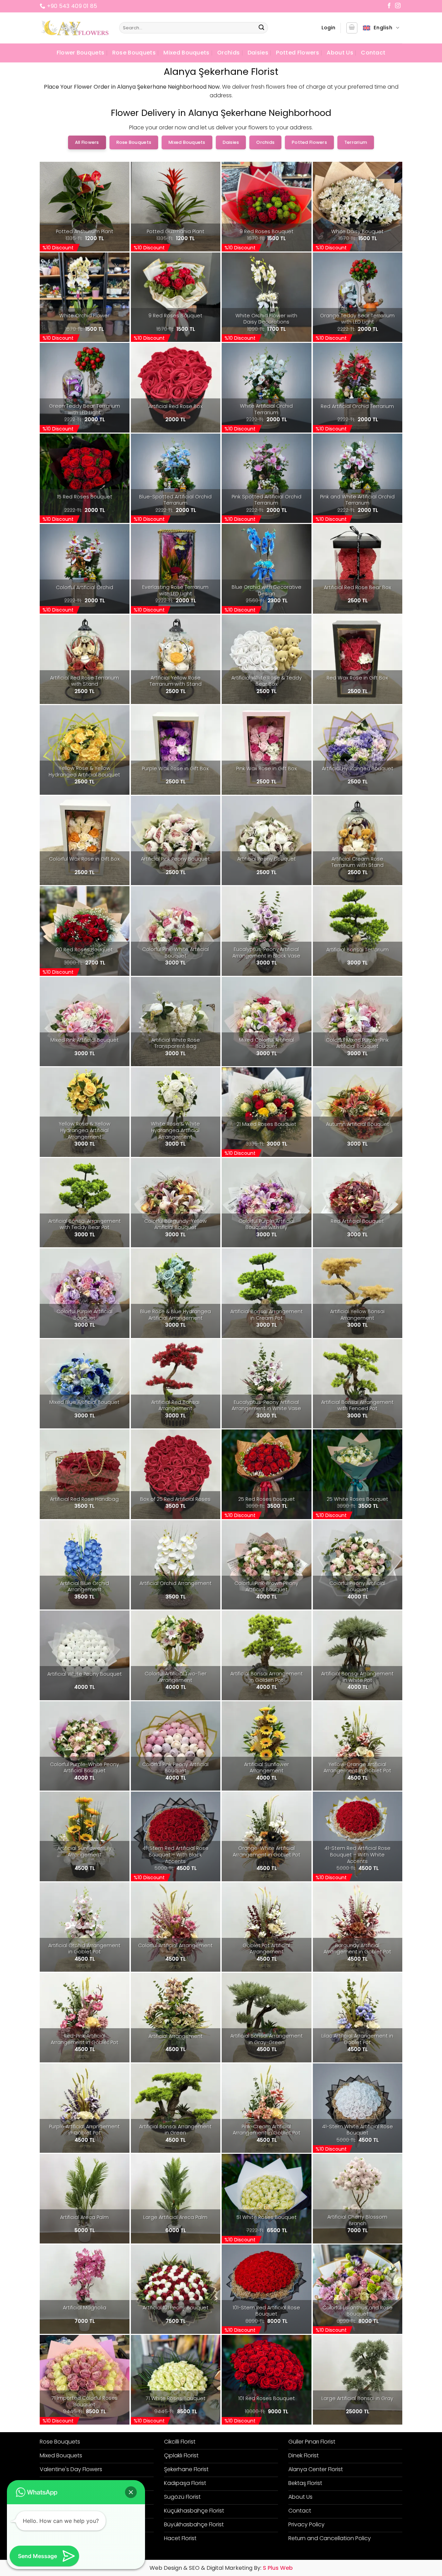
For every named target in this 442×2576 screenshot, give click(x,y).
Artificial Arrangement (176, 2036)
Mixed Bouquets (186, 53)
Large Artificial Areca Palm (175, 2217)
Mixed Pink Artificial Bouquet (85, 1040)
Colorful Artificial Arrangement (175, 1946)
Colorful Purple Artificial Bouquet (85, 1315)
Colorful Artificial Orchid (85, 588)
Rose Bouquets (134, 53)
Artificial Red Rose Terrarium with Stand (85, 681)
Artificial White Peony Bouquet (85, 1674)
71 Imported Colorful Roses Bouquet (85, 2401)
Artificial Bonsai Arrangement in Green (175, 2130)
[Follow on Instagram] (398, 6)
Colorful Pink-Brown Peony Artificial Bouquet (266, 1587)
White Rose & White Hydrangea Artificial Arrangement (175, 1130)
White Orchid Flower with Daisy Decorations (266, 319)
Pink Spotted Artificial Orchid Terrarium (267, 500)
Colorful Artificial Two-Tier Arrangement (176, 1677)
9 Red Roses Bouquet (267, 232)
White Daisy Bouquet (357, 232)
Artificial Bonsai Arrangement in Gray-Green (267, 2039)
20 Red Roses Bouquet (85, 950)
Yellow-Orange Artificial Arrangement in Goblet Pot (357, 1768)
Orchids (228, 53)
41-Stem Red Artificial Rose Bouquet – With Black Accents (176, 1855)
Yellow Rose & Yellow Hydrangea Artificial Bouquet (84, 771)
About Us (340, 53)
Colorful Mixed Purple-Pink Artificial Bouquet (357, 1043)
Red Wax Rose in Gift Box (357, 678)
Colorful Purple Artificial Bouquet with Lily (267, 1224)
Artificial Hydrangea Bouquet (358, 769)
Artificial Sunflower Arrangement (267, 1768)
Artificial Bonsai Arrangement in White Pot (357, 1677)
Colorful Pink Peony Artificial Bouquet (175, 1768)
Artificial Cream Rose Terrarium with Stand (358, 862)
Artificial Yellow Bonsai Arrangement (357, 1315)
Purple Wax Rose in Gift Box (175, 769)
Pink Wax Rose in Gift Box (267, 769)
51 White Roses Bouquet (267, 2217)
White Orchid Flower (84, 316)
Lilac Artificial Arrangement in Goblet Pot (357, 2039)
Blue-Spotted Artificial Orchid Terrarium (175, 500)
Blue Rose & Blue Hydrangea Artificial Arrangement (176, 1315)
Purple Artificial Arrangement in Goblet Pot (84, 2130)
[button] (328, 28)
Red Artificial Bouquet (357, 1221)
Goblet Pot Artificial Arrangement (266, 1949)
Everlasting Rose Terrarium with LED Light (175, 590)
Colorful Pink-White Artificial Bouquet (176, 953)
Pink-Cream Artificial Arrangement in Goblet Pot (267, 2130)
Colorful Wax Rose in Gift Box (84, 859)
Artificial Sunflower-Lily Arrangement (84, 1851)
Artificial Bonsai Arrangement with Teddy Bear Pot (85, 1224)
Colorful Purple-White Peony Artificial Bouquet (85, 1768)
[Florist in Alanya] (74, 28)
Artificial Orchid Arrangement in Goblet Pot (84, 1949)
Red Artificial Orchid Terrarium (357, 407)
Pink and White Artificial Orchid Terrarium (357, 500)
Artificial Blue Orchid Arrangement (85, 1587)
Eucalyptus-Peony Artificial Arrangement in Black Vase (266, 953)
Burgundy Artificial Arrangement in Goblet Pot (357, 1949)
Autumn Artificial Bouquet (358, 1124)
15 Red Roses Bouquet (85, 497)
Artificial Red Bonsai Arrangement (175, 1405)
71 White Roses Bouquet (176, 2399)
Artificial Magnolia (85, 2308)
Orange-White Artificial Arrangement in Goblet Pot (267, 1851)
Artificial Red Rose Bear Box (358, 588)
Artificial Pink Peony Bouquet (175, 859)
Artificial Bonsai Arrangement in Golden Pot (267, 1677)
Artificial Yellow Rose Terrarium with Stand (176, 681)
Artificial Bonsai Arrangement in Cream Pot (267, 1315)
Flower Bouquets (81, 53)
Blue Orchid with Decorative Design (267, 590)
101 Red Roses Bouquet (267, 2399)
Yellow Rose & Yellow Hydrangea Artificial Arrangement (85, 1130)
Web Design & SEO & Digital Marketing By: (221, 2568)
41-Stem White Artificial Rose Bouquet (358, 2130)
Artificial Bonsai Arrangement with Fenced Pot (357, 1405)
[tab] (87, 142)
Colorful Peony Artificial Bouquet (357, 1587)
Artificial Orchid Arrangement (176, 1583)
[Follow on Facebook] (389, 6)
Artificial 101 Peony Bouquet (176, 2308)
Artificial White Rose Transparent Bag (176, 1043)
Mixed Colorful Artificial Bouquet (267, 1043)
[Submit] (262, 28)
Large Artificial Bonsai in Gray (357, 2399)
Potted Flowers (297, 53)
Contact (373, 53)
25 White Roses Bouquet (357, 1499)
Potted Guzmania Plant (176, 232)
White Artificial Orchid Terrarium (266, 409)
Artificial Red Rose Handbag (84, 1499)
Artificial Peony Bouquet (267, 859)
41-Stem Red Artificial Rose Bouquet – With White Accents (358, 1855)
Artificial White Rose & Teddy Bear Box (267, 681)
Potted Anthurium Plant (85, 232)
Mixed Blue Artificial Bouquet (84, 1402)
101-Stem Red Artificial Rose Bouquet (266, 2311)
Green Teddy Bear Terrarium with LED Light (85, 409)
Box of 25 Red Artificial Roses (175, 1499)
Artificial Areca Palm (84, 2217)
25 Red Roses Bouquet (267, 1499)
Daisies (258, 53)
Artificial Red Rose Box (176, 407)
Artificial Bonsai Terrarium (358, 950)
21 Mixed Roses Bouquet (266, 1124)
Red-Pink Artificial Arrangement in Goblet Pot (85, 2039)
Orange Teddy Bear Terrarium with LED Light (357, 319)
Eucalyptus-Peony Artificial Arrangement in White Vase (266, 1405)
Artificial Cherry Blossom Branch (357, 2220)
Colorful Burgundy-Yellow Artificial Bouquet (176, 1224)
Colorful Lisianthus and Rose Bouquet (358, 2311)
